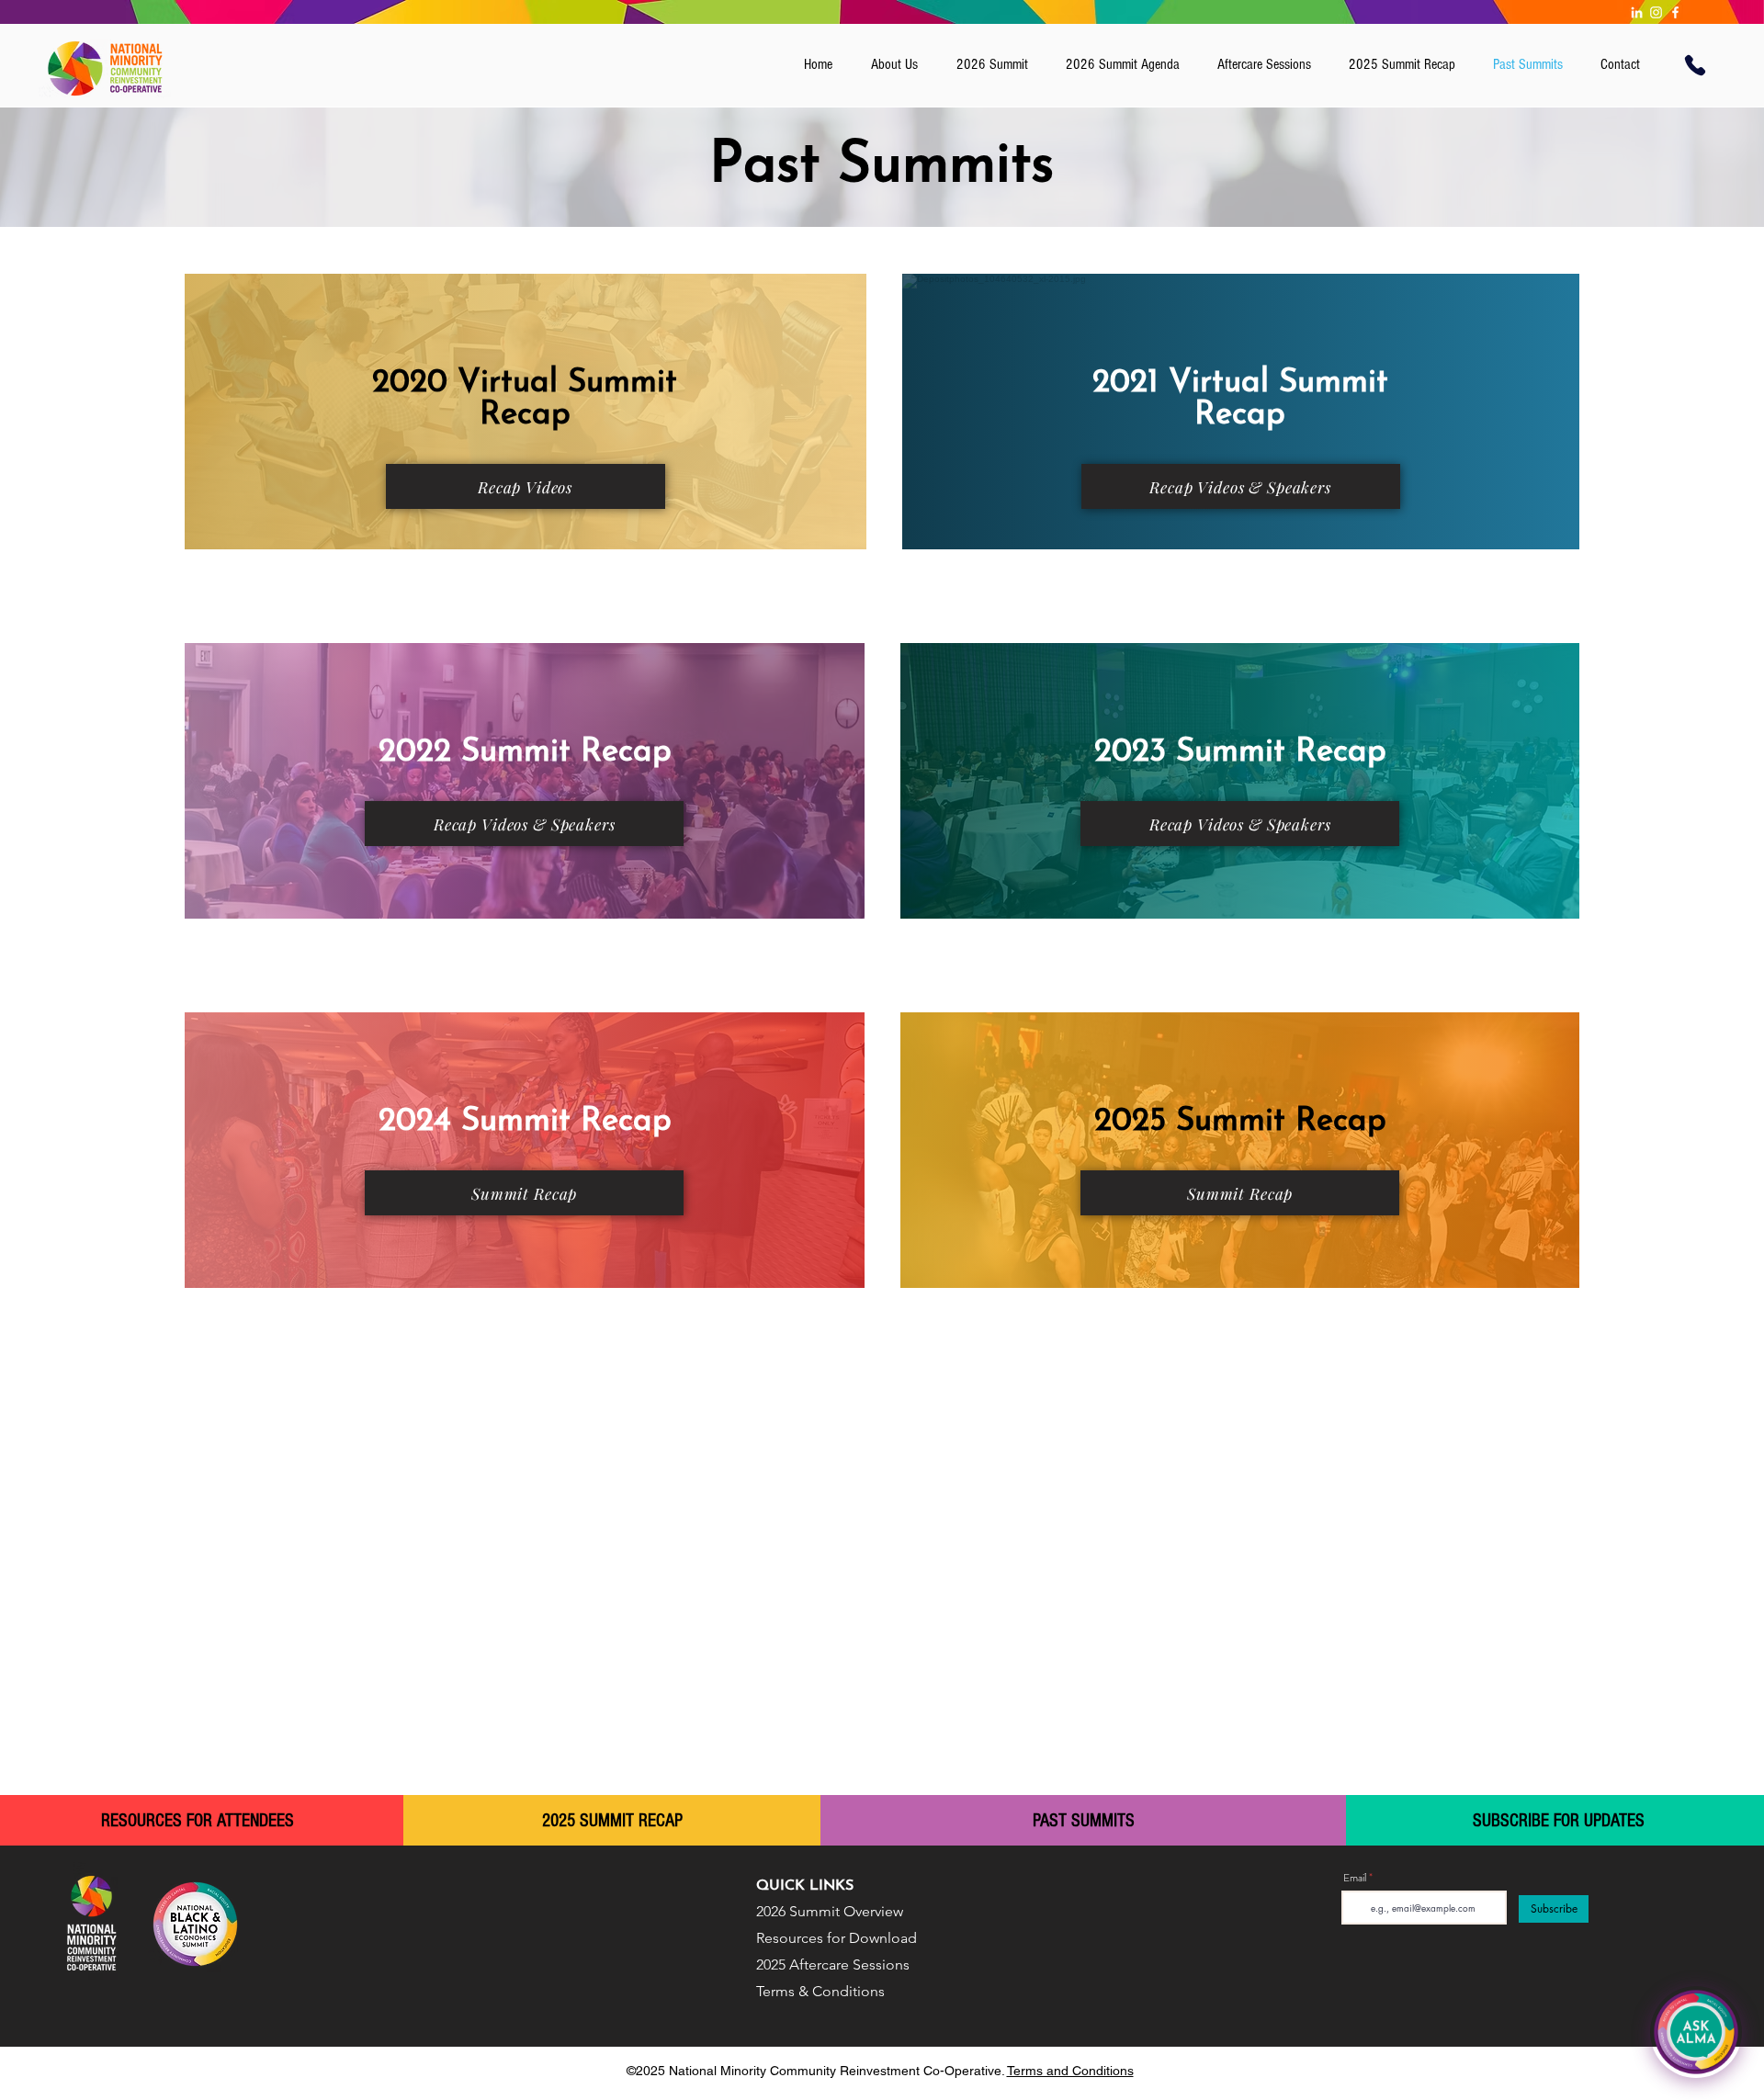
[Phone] (1695, 65)
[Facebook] (1675, 12)
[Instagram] (1656, 12)
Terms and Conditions (1070, 2071)
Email (1355, 1878)
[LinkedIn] (1637, 12)
